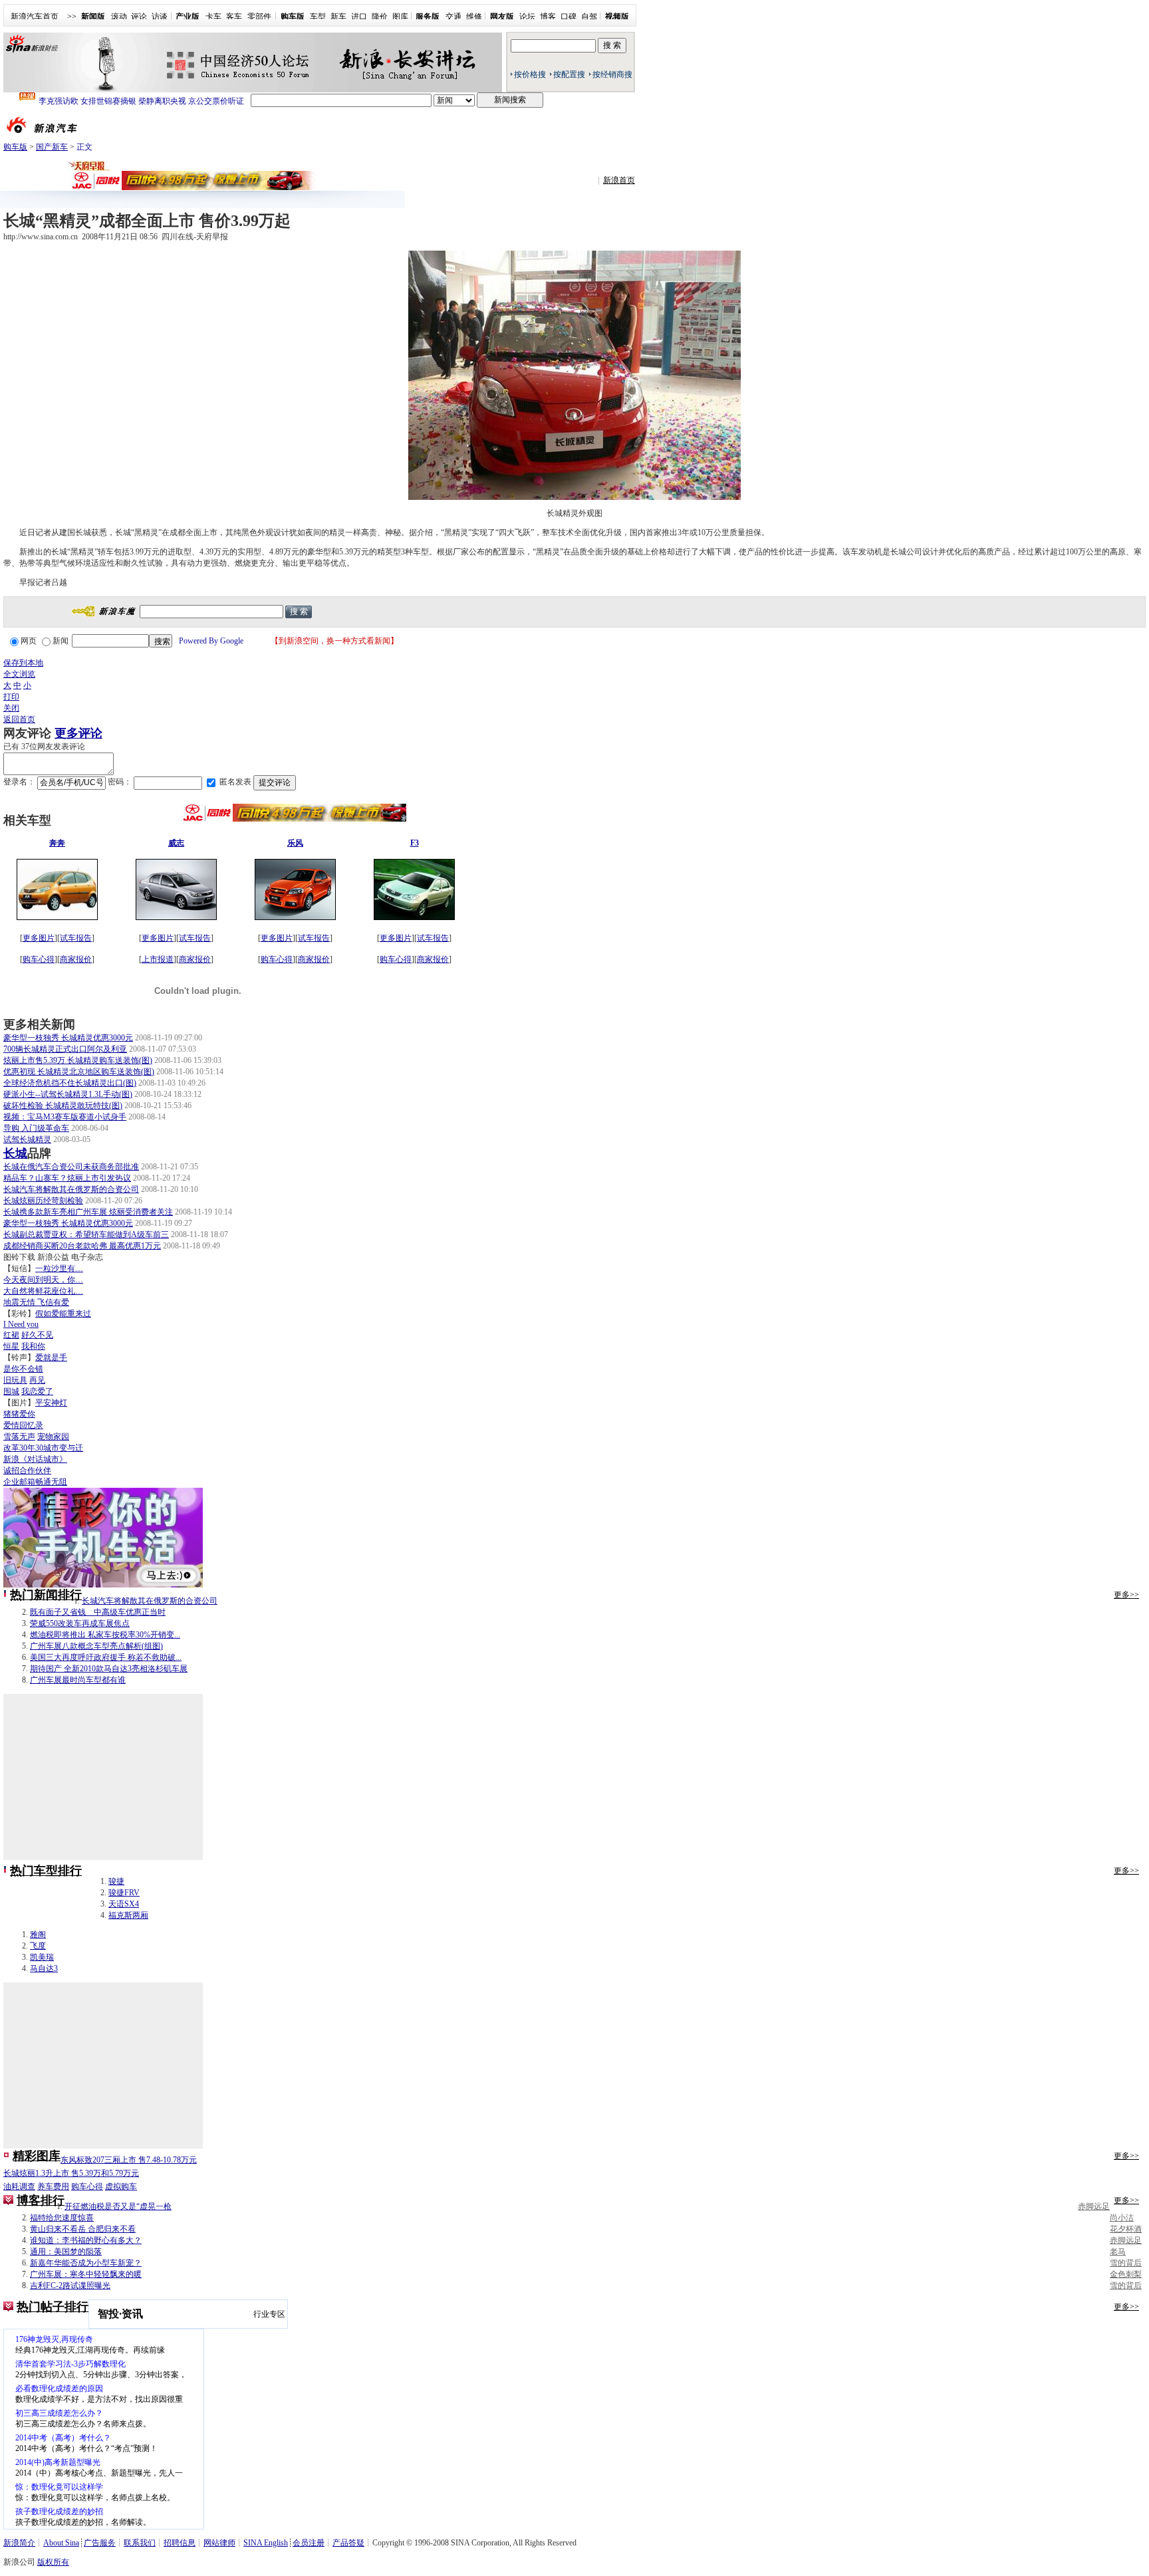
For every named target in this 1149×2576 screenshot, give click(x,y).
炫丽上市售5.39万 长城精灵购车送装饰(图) (78, 1060)
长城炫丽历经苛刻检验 (43, 1201)
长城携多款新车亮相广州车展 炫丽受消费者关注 (88, 1212)
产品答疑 (348, 2543)
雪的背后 (1126, 2263)
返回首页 (19, 719)
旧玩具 (15, 1380)
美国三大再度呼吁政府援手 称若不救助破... (106, 1657)
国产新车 (52, 147)
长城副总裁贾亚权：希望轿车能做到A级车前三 (86, 1234)
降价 (380, 17)
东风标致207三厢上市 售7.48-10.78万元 (129, 2160)
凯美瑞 (42, 1957)
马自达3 (44, 1968)
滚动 (119, 17)
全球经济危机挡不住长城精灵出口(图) (70, 1083)
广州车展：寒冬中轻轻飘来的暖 (86, 2274)
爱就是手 (51, 1357)
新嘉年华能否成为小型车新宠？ (86, 2263)
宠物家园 (53, 1437)
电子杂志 (87, 1257)
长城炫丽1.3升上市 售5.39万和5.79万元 (71, 2173)
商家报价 (76, 959)
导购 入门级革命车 (36, 1128)
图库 (400, 17)
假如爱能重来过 (63, 1314)
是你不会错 (23, 1369)
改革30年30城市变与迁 (43, 1448)
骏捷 (116, 1881)
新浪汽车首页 (35, 17)
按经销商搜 (612, 74)
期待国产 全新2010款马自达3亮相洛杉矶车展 (109, 1669)
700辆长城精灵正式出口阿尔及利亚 (65, 1049)
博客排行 (41, 2200)
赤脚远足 (1094, 2206)
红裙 (11, 1335)
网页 (29, 641)
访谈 (160, 17)
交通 (453, 17)
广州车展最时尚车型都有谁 (78, 1680)
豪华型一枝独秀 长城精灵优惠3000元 (68, 1038)
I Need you (21, 1324)
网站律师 (219, 2543)
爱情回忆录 (23, 1425)
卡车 (213, 17)
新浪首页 (619, 180)
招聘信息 (180, 2543)
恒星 (11, 1346)
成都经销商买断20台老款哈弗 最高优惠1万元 (82, 1246)
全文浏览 (19, 674)
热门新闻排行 (46, 1595)
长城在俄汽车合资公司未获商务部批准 (71, 1167)
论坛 (527, 17)
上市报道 (158, 959)
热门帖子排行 (53, 2307)
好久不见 (37, 1335)
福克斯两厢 (128, 1915)
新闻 (61, 641)
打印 (11, 697)
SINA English (266, 2543)
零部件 (259, 17)
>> (72, 17)
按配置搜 (569, 74)
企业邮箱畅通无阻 (35, 1482)
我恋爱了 (37, 1391)
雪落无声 (19, 1437)
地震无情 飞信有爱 (36, 1302)
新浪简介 (19, 2543)
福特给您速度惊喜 (62, 2218)
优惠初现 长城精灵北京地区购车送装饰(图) (79, 1072)
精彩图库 (37, 2156)
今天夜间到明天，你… (43, 1280)
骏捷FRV (124, 1893)
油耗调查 (19, 2186)
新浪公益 (53, 1257)
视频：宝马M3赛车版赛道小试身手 (65, 1117)
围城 (11, 1391)
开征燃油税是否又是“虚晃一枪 (118, 2206)
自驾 (589, 17)
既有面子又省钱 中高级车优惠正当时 (98, 1612)
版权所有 (53, 2562)
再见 (37, 1380)
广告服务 (100, 2543)
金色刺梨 (1126, 2274)
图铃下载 (19, 1257)
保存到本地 (23, 663)
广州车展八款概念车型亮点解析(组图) (96, 1646)
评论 (139, 17)
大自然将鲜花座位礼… (43, 1291)
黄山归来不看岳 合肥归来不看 (83, 2229)
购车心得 (39, 959)
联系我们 (140, 2543)
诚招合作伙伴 (27, 1470)
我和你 (33, 1346)
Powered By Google (211, 641)
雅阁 (38, 1934)
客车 (234, 17)
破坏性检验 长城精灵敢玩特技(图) (63, 1106)
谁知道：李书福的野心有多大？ (86, 2240)
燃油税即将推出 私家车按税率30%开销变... (105, 1635)
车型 (318, 17)
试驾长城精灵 (27, 1139)
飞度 (38, 1946)
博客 (548, 17)
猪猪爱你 (19, 1414)
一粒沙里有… (59, 1268)
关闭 (11, 708)
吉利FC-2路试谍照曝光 (70, 2285)
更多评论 (78, 733)
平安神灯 (51, 1403)
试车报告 (76, 938)
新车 (338, 17)
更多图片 (39, 938)
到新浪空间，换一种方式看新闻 (334, 641)
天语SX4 (124, 1904)
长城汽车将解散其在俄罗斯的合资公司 (71, 1189)
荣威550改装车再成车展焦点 (80, 1623)
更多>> (1126, 1595)
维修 (474, 17)
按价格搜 (530, 74)
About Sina (61, 2543)
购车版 (15, 147)
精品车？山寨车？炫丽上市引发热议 (67, 1178)
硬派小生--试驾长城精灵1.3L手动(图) (68, 1094)
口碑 (569, 17)
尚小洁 (1122, 2218)
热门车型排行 (46, 1871)
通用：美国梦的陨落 (66, 2252)
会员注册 (309, 2543)
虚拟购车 (121, 2186)
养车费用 (53, 2186)
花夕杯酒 (1126, 2229)
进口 (359, 17)
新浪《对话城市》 (35, 1459)
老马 (1118, 2252)
